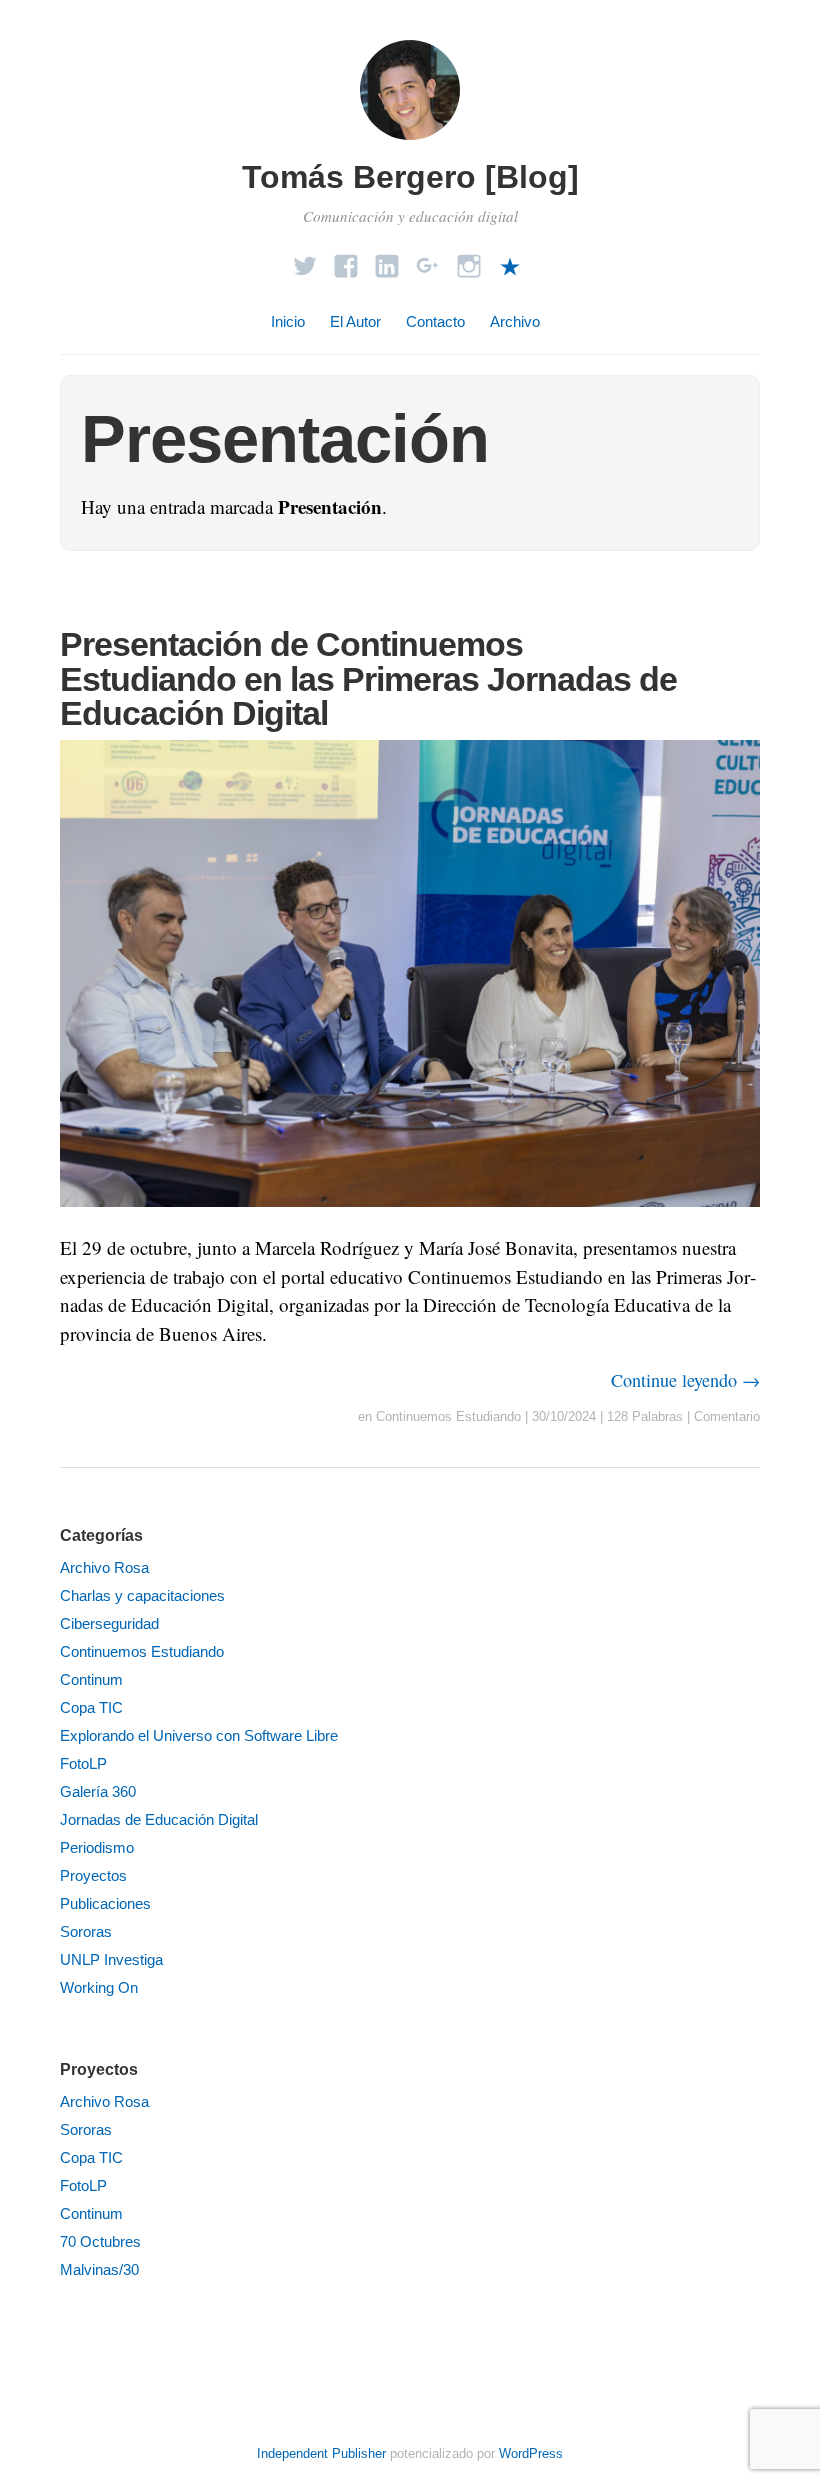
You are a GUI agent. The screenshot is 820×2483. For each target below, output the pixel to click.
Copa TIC (91, 1707)
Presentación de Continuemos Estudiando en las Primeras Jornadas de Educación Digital (368, 678)
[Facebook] (346, 260)
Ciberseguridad (109, 1623)
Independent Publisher (321, 2453)
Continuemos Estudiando (448, 1416)
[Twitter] (305, 260)
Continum (91, 1679)
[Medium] (510, 260)
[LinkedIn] (387, 260)
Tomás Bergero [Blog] (410, 177)
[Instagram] (469, 260)
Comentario (727, 1416)
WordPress (531, 2453)
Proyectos (93, 1875)
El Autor (355, 321)
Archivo (515, 321)
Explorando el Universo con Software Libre (199, 1735)
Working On (99, 1987)
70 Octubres (100, 2241)
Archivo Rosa (104, 1567)
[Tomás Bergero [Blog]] (410, 142)
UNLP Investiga (111, 1959)
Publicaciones (105, 1903)
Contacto (435, 321)
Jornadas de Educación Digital (159, 1819)
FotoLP (83, 1763)
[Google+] (428, 260)
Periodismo (97, 1847)
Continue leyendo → (685, 1380)
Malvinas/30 (99, 2269)
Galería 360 (98, 1791)
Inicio (288, 321)
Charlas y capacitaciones (142, 1595)
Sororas (86, 1931)
